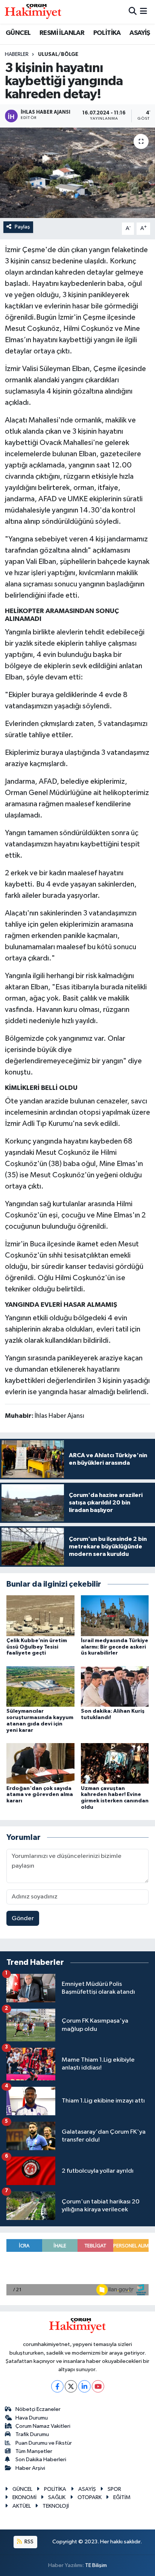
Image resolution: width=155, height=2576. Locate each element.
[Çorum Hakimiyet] (33, 12)
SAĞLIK (57, 2497)
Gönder (23, 1918)
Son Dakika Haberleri (41, 2460)
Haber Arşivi (30, 2468)
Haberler (17, 54)
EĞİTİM (122, 2497)
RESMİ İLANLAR (62, 33)
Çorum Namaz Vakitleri (43, 2426)
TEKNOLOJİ (56, 2506)
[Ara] (133, 12)
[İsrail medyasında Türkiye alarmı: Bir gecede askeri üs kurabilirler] (115, 1615)
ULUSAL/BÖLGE (58, 54)
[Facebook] (57, 2386)
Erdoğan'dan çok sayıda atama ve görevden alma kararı (40, 1795)
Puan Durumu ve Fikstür (44, 2443)
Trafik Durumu (32, 2434)
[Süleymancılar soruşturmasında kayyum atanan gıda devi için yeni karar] (40, 1686)
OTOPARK (90, 2497)
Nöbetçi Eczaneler (38, 2409)
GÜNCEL (18, 33)
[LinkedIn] (84, 2386)
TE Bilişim (96, 2565)
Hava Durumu (32, 2418)
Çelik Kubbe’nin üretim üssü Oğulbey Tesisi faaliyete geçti (37, 1647)
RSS (28, 2542)
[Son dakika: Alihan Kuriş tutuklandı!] (115, 1686)
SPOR (114, 2489)
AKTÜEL (22, 2506)
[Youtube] (98, 2386)
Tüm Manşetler (34, 2451)
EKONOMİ (24, 2497)
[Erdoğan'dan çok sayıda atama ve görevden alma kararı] (40, 1763)
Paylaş (22, 227)
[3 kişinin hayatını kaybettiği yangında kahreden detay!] (77, 173)
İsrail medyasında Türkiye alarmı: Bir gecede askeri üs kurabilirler (115, 1647)
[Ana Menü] (144, 12)
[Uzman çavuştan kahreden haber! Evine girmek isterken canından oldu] (115, 1763)
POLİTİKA (107, 33)
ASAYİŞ (140, 33)
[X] (71, 2386)
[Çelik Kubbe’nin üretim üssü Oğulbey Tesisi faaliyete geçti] (40, 1615)
